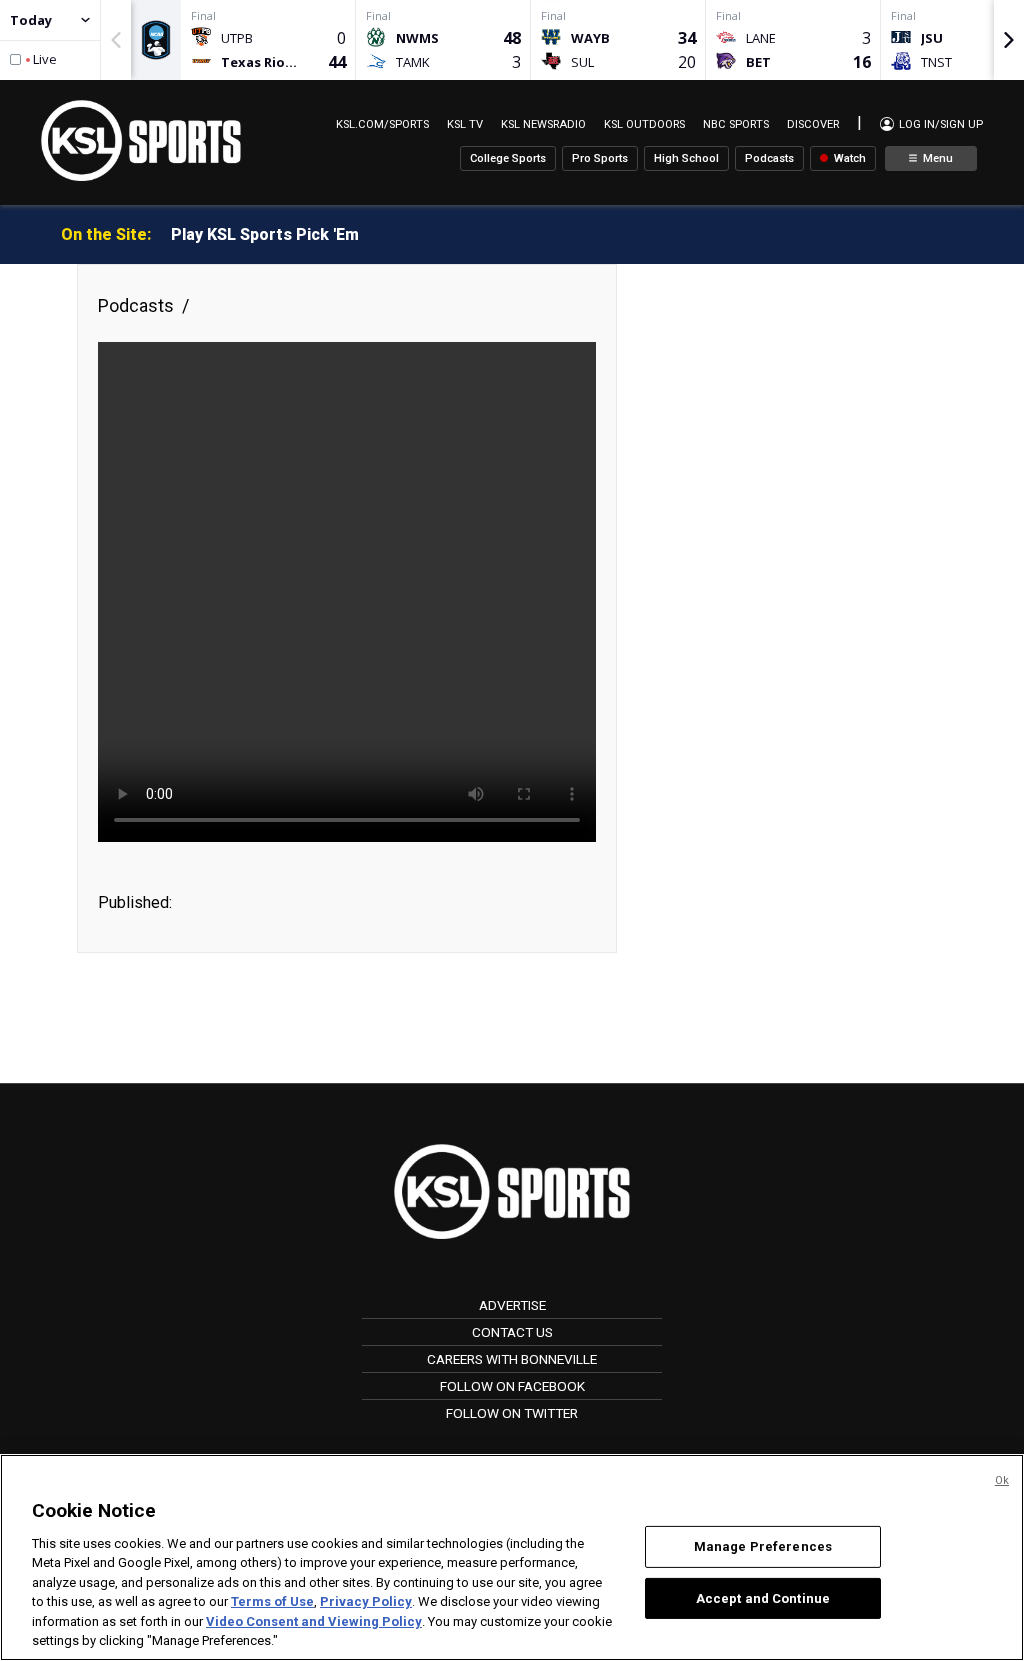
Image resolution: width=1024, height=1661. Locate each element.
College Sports (508, 158)
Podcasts (769, 158)
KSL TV (465, 124)
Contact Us (512, 1332)
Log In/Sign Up (939, 124)
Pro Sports (600, 158)
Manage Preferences (763, 1546)
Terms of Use (272, 1601)
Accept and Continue (763, 1597)
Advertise (512, 1305)
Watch (848, 158)
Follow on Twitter (512, 1413)
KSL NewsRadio (543, 124)
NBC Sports (736, 124)
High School (686, 158)
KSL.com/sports (382, 124)
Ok (1002, 1480)
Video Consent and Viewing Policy (314, 1621)
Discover (813, 124)
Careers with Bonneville (512, 1359)
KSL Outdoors (644, 124)
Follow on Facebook (512, 1386)
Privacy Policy (366, 1601)
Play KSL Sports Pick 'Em (265, 234)
